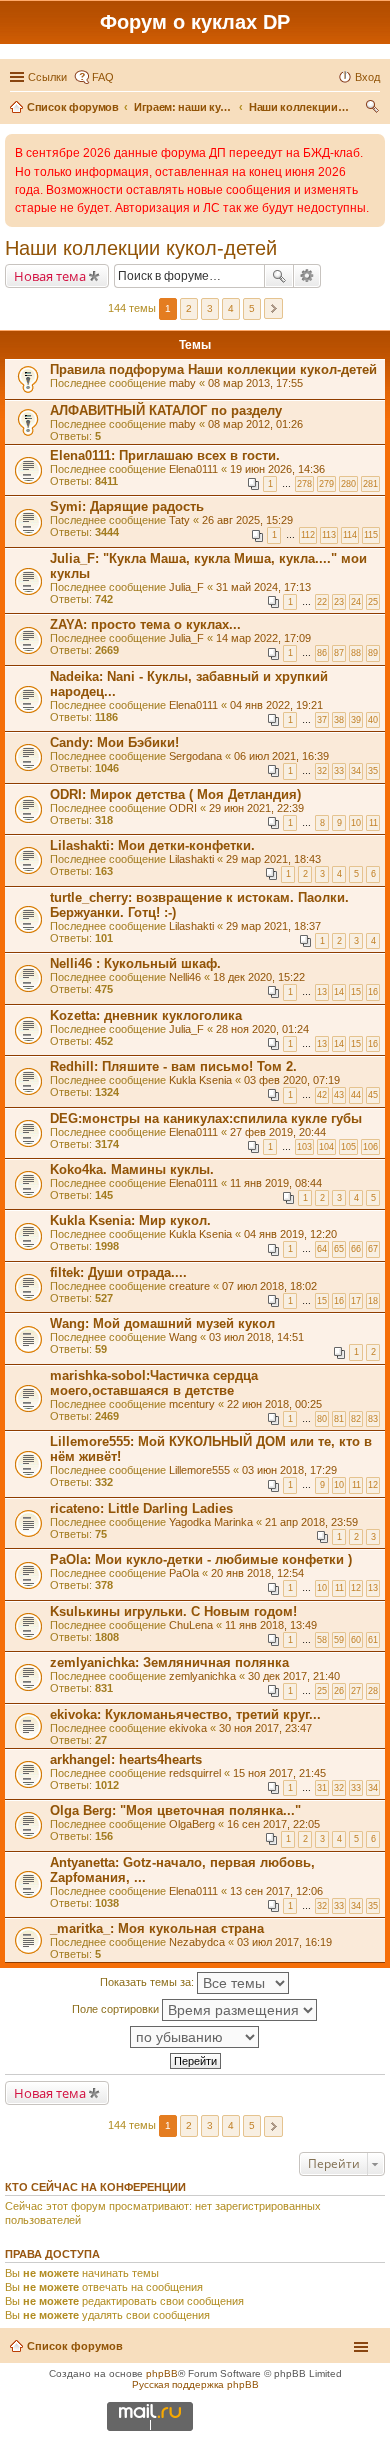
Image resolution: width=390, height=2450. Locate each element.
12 (373, 1485)
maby (182, 383)
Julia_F (186, 587)
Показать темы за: (148, 1982)
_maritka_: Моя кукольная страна (157, 1928)
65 (339, 1249)
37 (322, 720)
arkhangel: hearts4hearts (126, 1759)
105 (348, 1147)
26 (339, 1691)
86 (322, 653)
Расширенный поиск (307, 276)
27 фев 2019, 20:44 (278, 1132)
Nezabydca (197, 1942)
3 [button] (210, 308)
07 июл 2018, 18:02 (269, 1286)
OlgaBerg (192, 1824)
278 (304, 484)
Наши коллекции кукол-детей (141, 248)
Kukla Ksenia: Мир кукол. (130, 1220)
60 (356, 1640)
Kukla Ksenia (200, 1080)
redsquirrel (195, 1773)
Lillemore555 (199, 1470)
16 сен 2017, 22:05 (273, 1824)
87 (339, 653)
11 (373, 823)
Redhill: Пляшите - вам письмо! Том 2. (173, 1066)
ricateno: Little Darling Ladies (141, 1508)
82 (356, 1419)
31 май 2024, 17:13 (263, 587)
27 (356, 1691)
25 (373, 602)
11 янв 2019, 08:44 (276, 1183)
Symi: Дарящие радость (127, 506)
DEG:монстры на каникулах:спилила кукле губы (206, 1118)
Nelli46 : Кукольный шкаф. (135, 963)
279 (326, 484)
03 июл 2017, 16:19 (284, 1942)
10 (356, 823)
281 (370, 484)
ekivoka (188, 1728)
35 (373, 771)
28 (373, 1691)
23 (339, 602)
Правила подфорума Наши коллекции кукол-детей (213, 369)
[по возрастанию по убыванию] (195, 2037)
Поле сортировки (117, 2009)
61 (373, 1640)
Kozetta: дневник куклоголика (146, 1015)
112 (308, 535)
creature (189, 1286)
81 (339, 1419)
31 (322, 1788)
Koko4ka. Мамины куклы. (132, 1169)
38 (339, 720)
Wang (183, 1337)
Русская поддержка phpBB (195, 2384)
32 (322, 771)
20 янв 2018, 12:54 (257, 1573)
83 (373, 1419)
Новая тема (50, 276)
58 (322, 1640)
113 (329, 535)
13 (322, 992)
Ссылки (47, 77)
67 (373, 1249)
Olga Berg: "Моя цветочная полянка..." (175, 1810)
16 (373, 992)
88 (356, 653)
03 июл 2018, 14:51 (256, 1337)
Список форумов (75, 2346)
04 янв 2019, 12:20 (290, 1234)
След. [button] (273, 308)
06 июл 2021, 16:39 (281, 756)
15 (356, 992)
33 (339, 771)
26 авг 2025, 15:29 (247, 520)
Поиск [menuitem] (374, 109)
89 (373, 653)
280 (348, 484)
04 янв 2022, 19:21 (276, 705)
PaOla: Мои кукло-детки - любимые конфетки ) (201, 1559)
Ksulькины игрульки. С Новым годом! (173, 1611)
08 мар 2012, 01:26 (255, 424)
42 (322, 1095)
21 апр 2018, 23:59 (311, 1522)
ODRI (183, 808)
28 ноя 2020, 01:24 (262, 1029)
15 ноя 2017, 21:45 (279, 1773)
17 (356, 1301)
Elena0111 (193, 469)
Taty (179, 520)
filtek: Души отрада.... (118, 1272)
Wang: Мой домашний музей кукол (162, 1323)
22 (322, 602)
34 (356, 771)
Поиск (279, 276)
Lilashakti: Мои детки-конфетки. (152, 845)
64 (322, 1249)
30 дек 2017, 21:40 (294, 1676)
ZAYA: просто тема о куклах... (145, 624)
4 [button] (231, 308)
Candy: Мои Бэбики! (114, 742)
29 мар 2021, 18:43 (273, 859)
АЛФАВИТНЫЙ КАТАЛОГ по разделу (166, 410)
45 (373, 1095)
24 (356, 602)
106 (370, 1147)
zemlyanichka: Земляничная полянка (169, 1662)
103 (304, 1147)
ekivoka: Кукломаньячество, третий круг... (185, 1714)
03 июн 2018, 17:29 (289, 1470)
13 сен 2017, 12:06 (276, 1891)
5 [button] (252, 308)
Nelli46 (185, 977)
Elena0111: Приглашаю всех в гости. (165, 455)
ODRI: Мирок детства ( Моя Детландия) (175, 794)
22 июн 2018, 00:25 (274, 1404)
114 (350, 535)
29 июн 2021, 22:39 (256, 808)
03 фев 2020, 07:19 (292, 1080)
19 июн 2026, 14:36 (277, 469)
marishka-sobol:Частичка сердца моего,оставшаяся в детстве (154, 1383)
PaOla (184, 1573)
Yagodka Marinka (211, 1522)
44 (356, 1095)
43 (339, 1095)
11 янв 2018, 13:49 (271, 1625)
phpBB (162, 2373)
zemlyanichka (202, 1676)
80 (322, 1419)
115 (371, 535)
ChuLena (191, 1625)
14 (339, 992)
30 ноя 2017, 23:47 (265, 1728)
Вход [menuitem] (367, 77)
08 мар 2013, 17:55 (255, 383)
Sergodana (195, 756)
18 (373, 1301)
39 (356, 720)
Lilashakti (191, 859)
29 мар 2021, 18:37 (273, 926)
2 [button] (189, 308)
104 (326, 1147)
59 (339, 1640)
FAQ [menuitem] (103, 77)
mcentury (192, 1404)
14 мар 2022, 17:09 (263, 638)
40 (373, 720)
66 (356, 1249)
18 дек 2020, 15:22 (259, 977)
